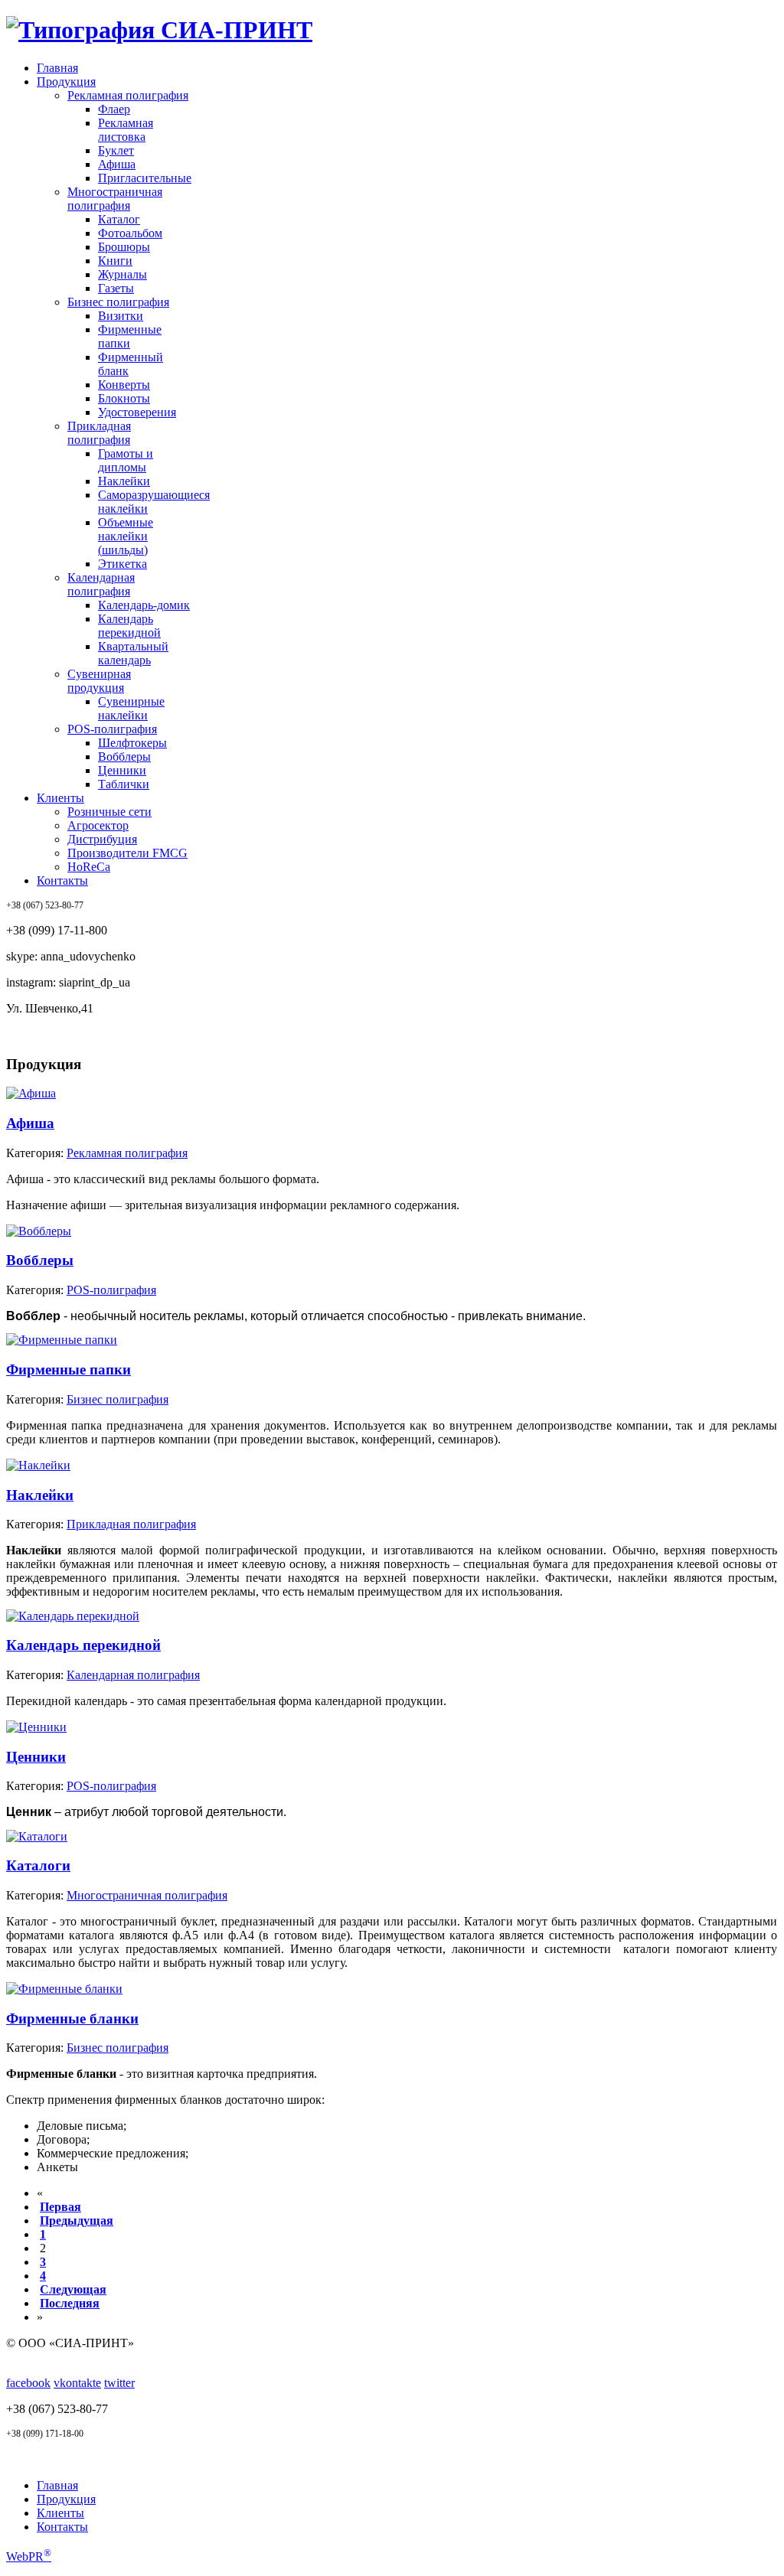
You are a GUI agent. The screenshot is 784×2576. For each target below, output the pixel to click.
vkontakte (77, 2383)
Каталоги (38, 1865)
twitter (119, 2383)
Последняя (70, 2303)
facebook (28, 2383)
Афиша (30, 1123)
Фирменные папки (69, 1370)
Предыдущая (77, 2221)
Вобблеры (40, 1260)
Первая (60, 2207)
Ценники (36, 1757)
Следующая (73, 2289)
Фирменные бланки (72, 2018)
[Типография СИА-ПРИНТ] (159, 30)
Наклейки (40, 1495)
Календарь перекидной (83, 1645)
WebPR (29, 2556)
